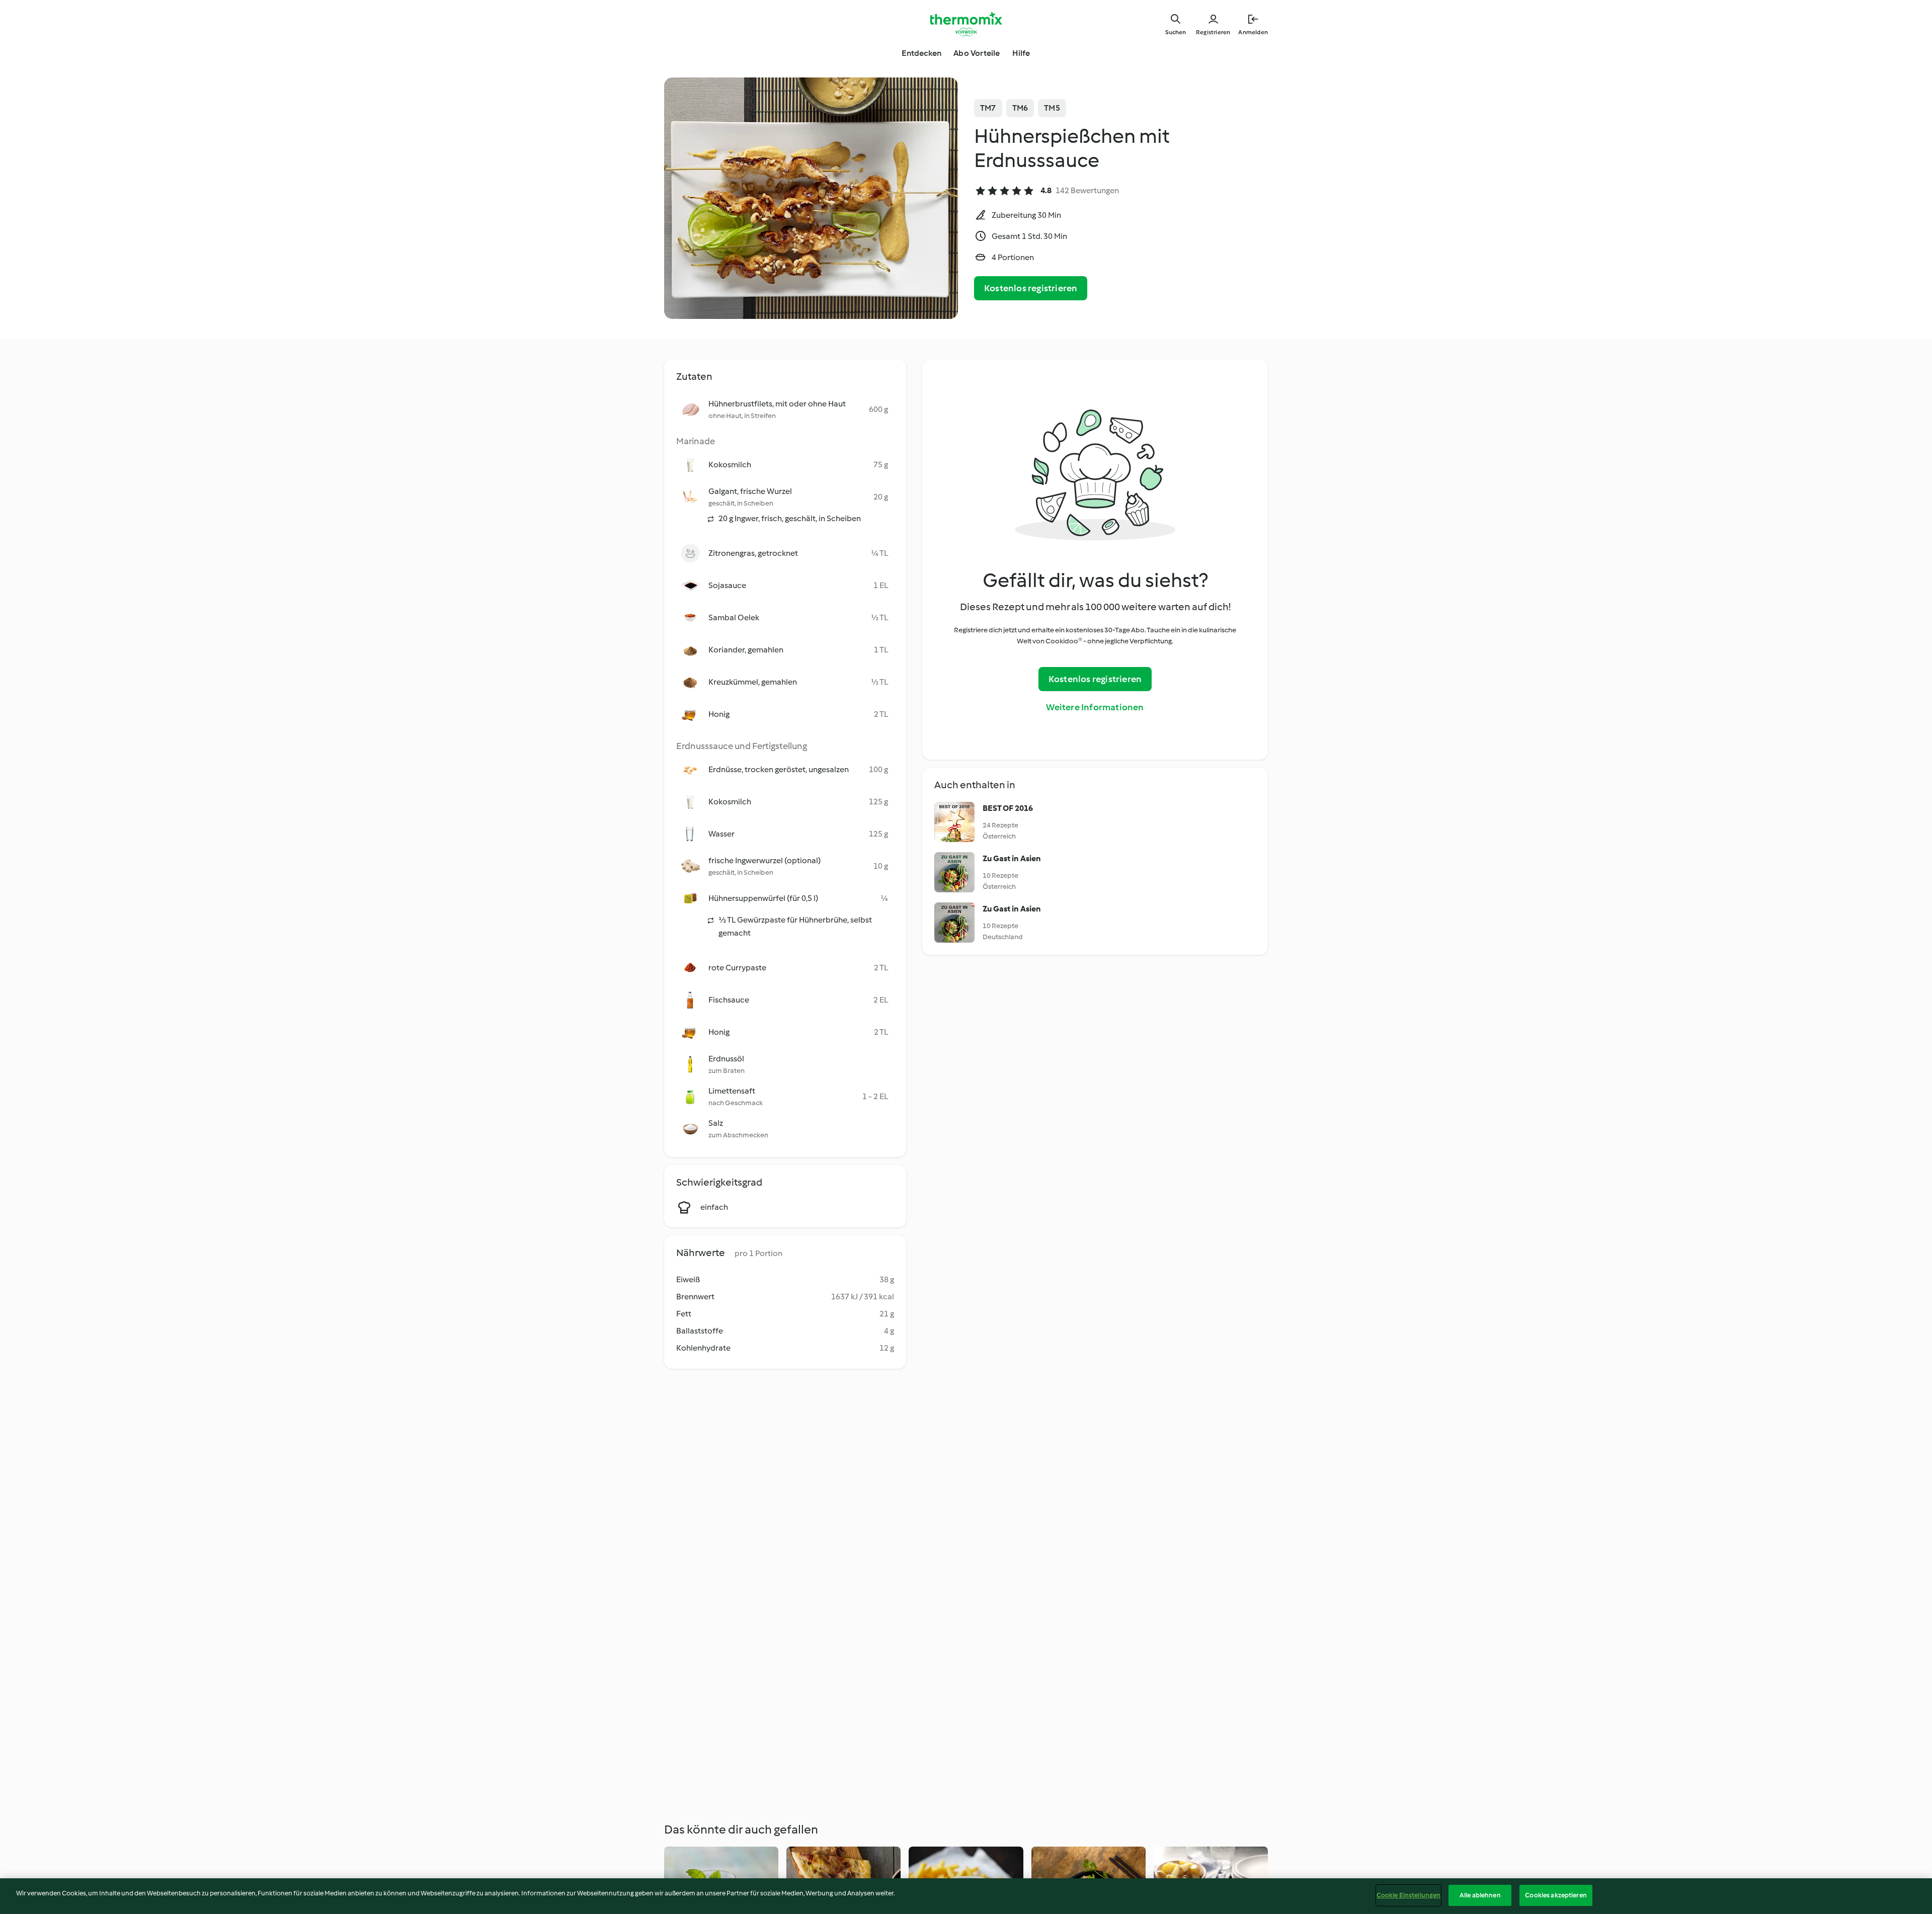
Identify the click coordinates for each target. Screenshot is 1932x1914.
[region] (966, 1896)
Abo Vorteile (977, 53)
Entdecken (921, 53)
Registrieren (1213, 32)
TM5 (1052, 108)
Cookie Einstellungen (1409, 1895)
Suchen (1176, 32)
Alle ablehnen (1480, 1895)
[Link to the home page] (966, 24)
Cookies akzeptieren (1556, 1895)
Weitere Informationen (1095, 707)
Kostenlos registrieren (1031, 288)
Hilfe (1021, 53)
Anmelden (1253, 32)
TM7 (988, 108)
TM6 (1020, 108)
